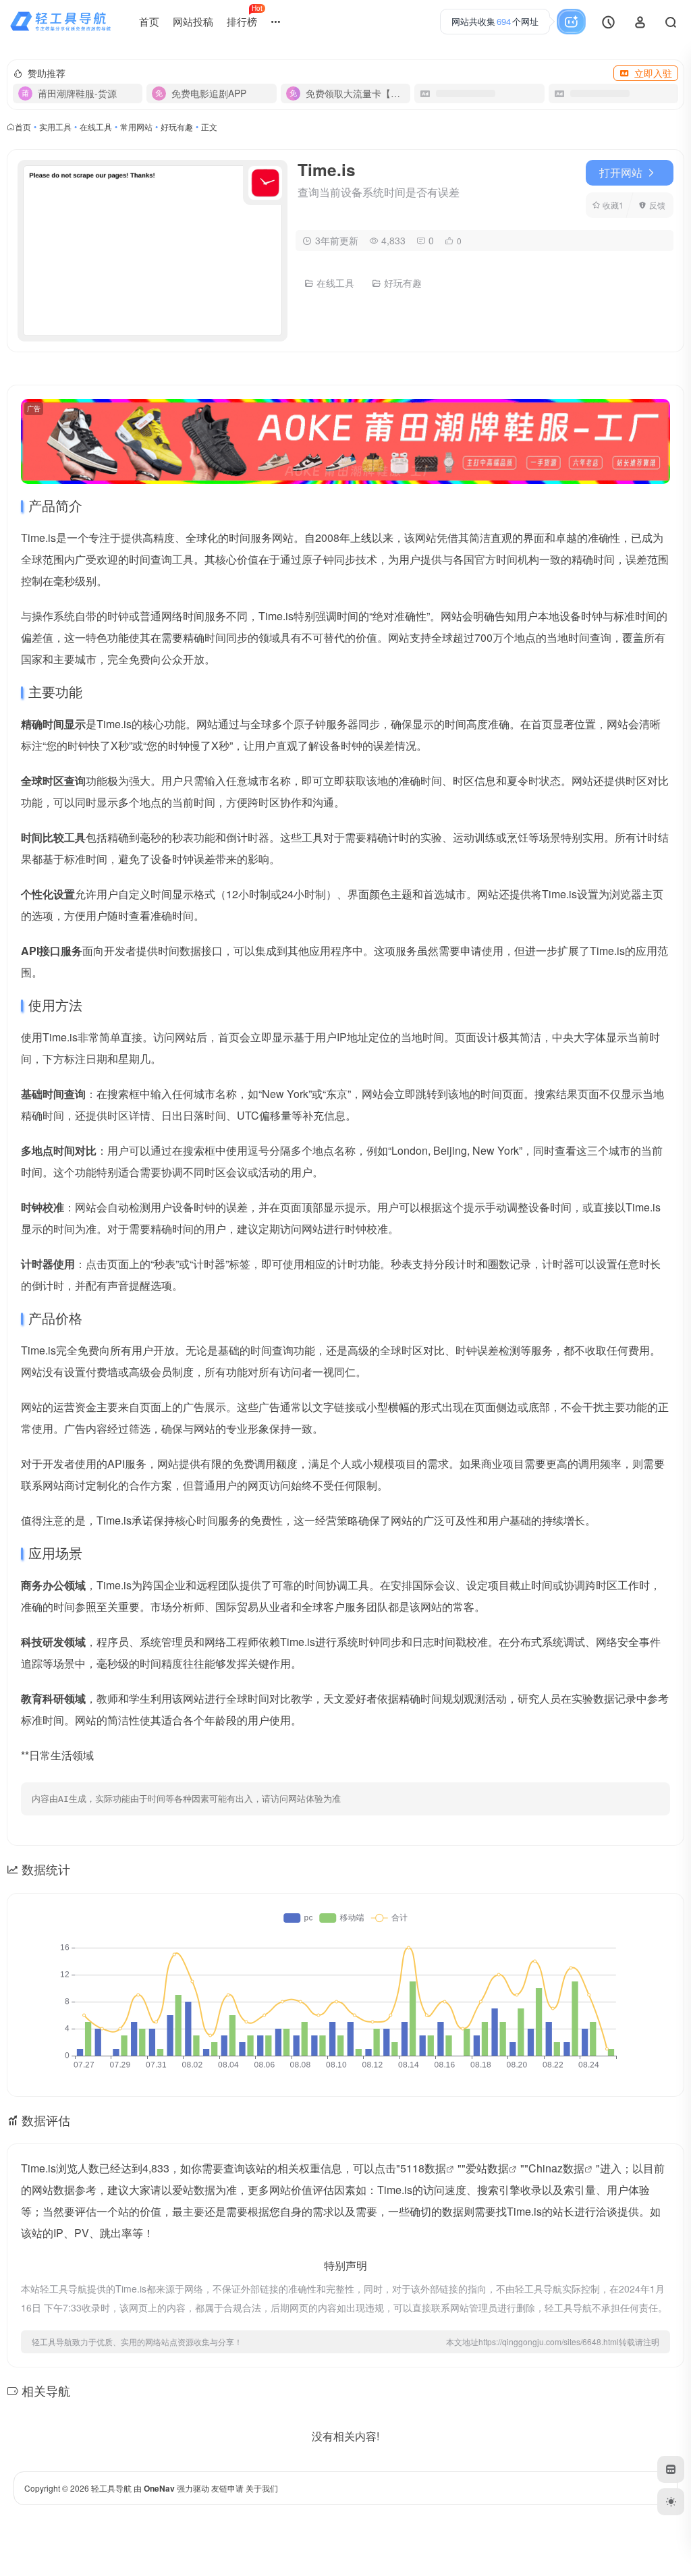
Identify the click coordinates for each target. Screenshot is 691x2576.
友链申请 (227, 2488)
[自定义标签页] (671, 2469)
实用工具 (55, 127)
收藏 (613, 205)
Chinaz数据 (556, 2168)
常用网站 (136, 127)
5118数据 (423, 2168)
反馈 (657, 205)
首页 (149, 21)
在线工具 (96, 127)
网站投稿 (193, 21)
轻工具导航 (111, 2488)
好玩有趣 (177, 127)
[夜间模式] (671, 2502)
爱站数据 (487, 2168)
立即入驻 (653, 73)
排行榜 (245, 16)
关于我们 (262, 2488)
